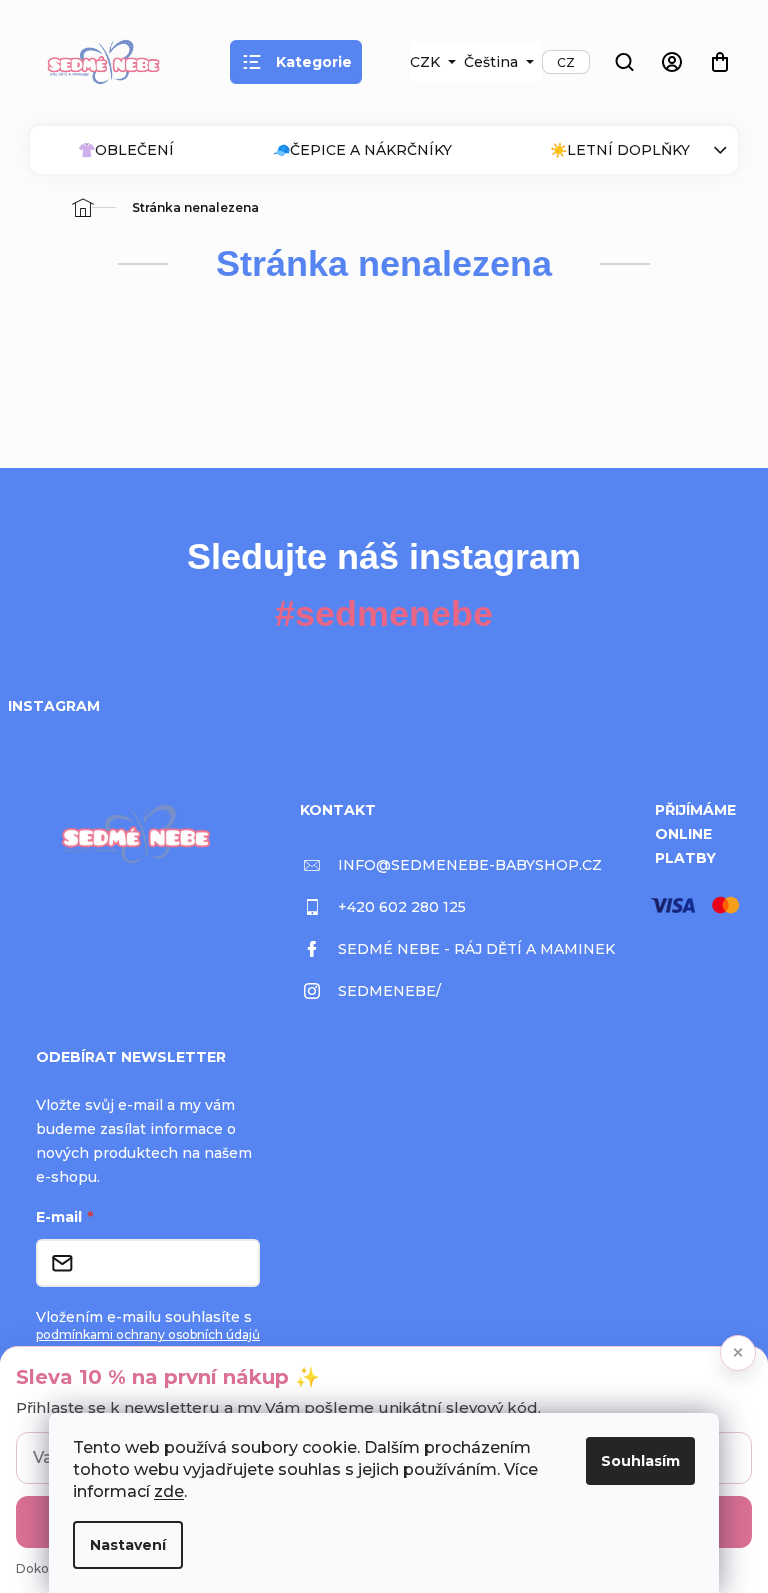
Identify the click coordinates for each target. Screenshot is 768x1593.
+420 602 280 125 (402, 907)
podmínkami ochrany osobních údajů (148, 1334)
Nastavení (128, 1545)
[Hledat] (624, 62)
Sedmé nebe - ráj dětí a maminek (476, 949)
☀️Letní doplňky (620, 150)
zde (169, 1491)
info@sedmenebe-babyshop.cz (470, 865)
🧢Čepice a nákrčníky (362, 150)
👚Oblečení (126, 150)
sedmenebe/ (389, 991)
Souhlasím (640, 1461)
